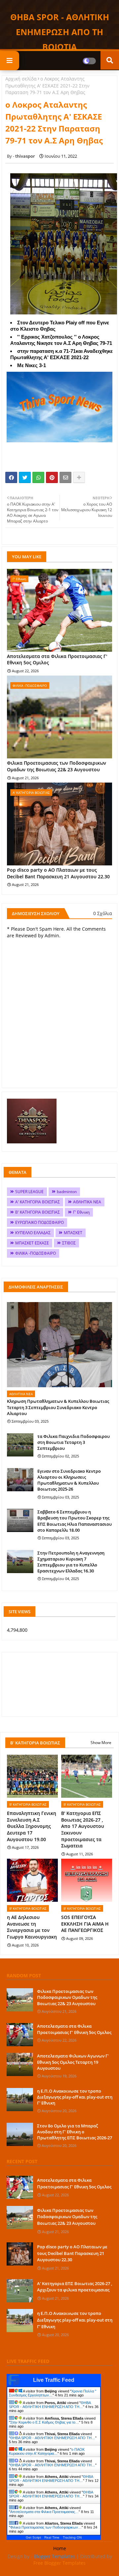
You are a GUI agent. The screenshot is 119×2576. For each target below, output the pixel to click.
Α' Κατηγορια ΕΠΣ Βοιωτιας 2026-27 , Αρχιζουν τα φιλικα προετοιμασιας (75, 2287)
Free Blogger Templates (59, 2563)
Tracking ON (72, 2537)
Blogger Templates (54, 2556)
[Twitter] (25, 477)
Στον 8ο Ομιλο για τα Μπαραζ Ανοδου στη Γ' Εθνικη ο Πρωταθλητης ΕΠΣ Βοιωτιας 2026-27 (75, 2132)
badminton (67, 1192)
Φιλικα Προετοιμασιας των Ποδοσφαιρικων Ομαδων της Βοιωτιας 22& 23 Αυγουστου (57, 766)
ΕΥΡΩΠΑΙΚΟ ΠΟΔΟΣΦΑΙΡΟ (40, 1222)
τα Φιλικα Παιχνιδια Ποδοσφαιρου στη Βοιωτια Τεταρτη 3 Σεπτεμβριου (74, 1442)
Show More (101, 1743)
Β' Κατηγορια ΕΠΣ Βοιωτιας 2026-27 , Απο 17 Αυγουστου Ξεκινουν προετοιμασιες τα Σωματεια (83, 1829)
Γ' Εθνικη (81, 1212)
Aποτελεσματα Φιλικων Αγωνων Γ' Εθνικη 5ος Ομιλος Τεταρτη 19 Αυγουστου (73, 2062)
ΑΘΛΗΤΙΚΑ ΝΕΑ (87, 1202)
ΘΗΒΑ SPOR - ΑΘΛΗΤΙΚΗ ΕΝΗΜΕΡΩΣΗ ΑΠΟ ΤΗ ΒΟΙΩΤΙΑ (60, 32)
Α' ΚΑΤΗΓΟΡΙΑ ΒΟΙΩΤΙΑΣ (38, 1202)
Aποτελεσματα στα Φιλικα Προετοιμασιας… (44, 2512)
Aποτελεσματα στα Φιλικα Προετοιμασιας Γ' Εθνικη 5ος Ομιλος (57, 659)
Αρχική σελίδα (21, 79)
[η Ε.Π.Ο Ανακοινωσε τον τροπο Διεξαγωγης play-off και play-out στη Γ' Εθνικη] (20, 2100)
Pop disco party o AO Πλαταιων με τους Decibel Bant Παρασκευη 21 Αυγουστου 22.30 (58, 873)
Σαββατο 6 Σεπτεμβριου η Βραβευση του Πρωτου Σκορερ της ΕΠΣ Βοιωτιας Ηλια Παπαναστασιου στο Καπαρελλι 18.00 (75, 1521)
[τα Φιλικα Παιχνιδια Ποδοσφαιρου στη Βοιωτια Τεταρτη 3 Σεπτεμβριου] (20, 1445)
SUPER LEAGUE (29, 1192)
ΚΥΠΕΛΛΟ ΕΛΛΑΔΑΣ (33, 1233)
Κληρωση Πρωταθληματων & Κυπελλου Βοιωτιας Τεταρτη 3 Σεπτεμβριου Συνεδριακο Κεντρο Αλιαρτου (58, 1407)
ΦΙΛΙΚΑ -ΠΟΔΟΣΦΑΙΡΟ (36, 1253)
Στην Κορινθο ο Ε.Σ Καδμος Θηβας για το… (45, 2422)
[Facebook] (11, 477)
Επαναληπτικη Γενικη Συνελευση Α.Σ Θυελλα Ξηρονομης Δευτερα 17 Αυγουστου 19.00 (32, 1826)
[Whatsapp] (38, 477)
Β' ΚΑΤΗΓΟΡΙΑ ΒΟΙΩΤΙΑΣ (38, 1212)
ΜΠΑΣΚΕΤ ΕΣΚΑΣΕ (32, 1243)
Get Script (33, 2537)
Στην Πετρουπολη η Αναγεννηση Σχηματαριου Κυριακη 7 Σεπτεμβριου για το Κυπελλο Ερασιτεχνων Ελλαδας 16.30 (71, 1562)
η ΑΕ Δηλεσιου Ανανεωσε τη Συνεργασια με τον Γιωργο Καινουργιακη (32, 1927)
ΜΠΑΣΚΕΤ (73, 1233)
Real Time (52, 2537)
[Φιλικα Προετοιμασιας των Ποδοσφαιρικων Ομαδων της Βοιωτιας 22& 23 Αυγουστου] (20, 2000)
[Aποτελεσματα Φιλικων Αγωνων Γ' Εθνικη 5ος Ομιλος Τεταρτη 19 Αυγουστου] (20, 2064)
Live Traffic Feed (54, 2380)
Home (60, 2548)
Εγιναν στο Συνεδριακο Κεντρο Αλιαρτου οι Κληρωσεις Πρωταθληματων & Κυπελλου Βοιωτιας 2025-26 (69, 1480)
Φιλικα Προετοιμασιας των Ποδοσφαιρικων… (46, 2527)
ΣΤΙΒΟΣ (69, 1243)
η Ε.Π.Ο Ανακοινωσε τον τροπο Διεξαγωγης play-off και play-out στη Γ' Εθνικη (75, 2097)
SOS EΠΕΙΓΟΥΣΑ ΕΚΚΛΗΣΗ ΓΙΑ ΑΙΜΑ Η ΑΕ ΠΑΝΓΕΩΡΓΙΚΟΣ (85, 1924)
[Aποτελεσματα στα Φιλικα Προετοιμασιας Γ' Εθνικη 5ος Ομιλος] (20, 2035)
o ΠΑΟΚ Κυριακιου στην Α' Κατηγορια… (47, 2451)
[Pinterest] (52, 477)
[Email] (65, 477)
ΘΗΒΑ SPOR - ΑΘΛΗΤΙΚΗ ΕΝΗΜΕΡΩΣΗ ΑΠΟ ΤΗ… (50, 2405)
